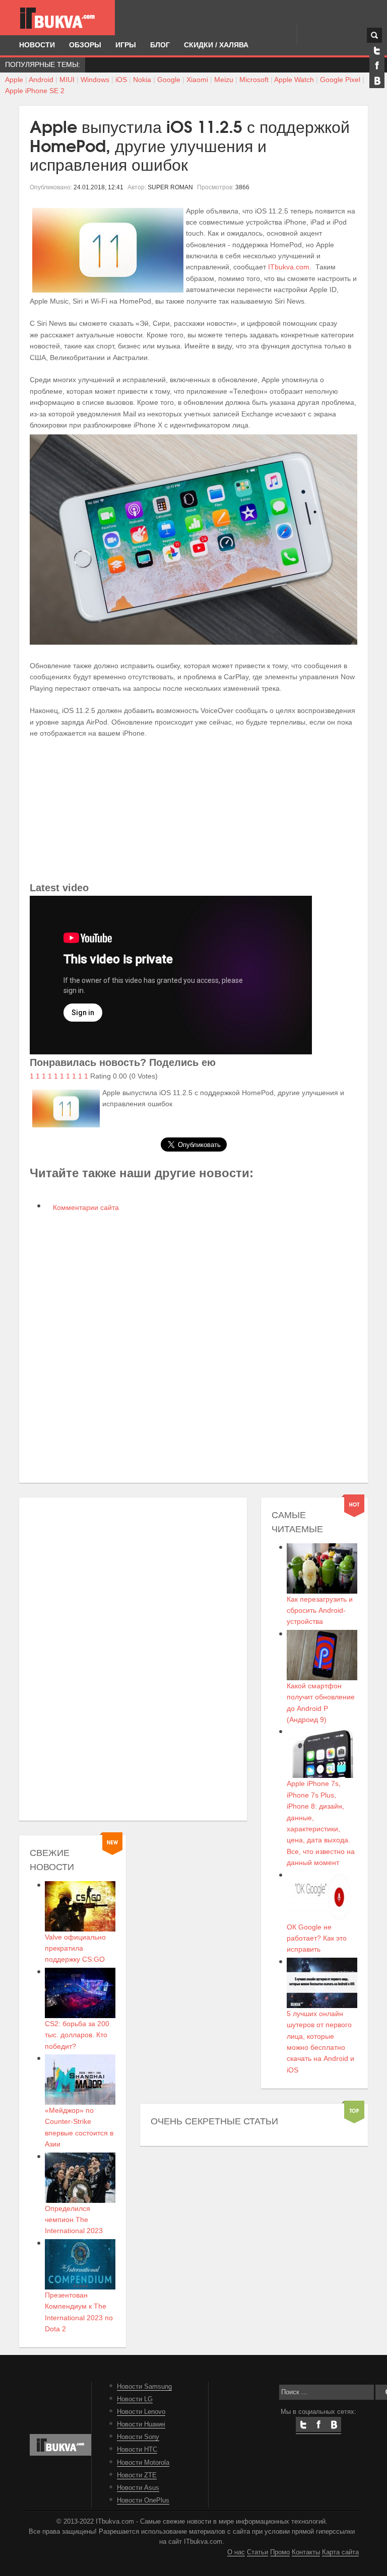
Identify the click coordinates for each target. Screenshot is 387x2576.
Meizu (224, 80)
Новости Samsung (144, 2387)
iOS (121, 80)
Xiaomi (197, 80)
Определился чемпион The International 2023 (74, 2220)
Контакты (306, 2552)
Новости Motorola (143, 2463)
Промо (280, 2552)
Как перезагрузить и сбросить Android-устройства (320, 1611)
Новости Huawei (141, 2424)
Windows (95, 80)
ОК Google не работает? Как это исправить (317, 1938)
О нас (236, 2552)
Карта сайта (340, 2552)
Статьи (257, 2552)
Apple (14, 80)
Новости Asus (138, 2488)
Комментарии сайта (85, 1207)
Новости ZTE (137, 2475)
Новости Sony (138, 2437)
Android (41, 80)
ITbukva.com (289, 267)
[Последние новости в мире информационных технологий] (57, 18)
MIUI (67, 80)
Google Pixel (340, 80)
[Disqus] (193, 1346)
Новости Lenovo (141, 2412)
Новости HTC (137, 2450)
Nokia (142, 80)
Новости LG (135, 2399)
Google (169, 80)
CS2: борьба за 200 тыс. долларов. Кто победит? (77, 2035)
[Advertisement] (193, 809)
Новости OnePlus (143, 2500)
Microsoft (254, 80)
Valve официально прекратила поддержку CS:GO (75, 1948)
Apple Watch (294, 80)
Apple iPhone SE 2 (35, 91)
